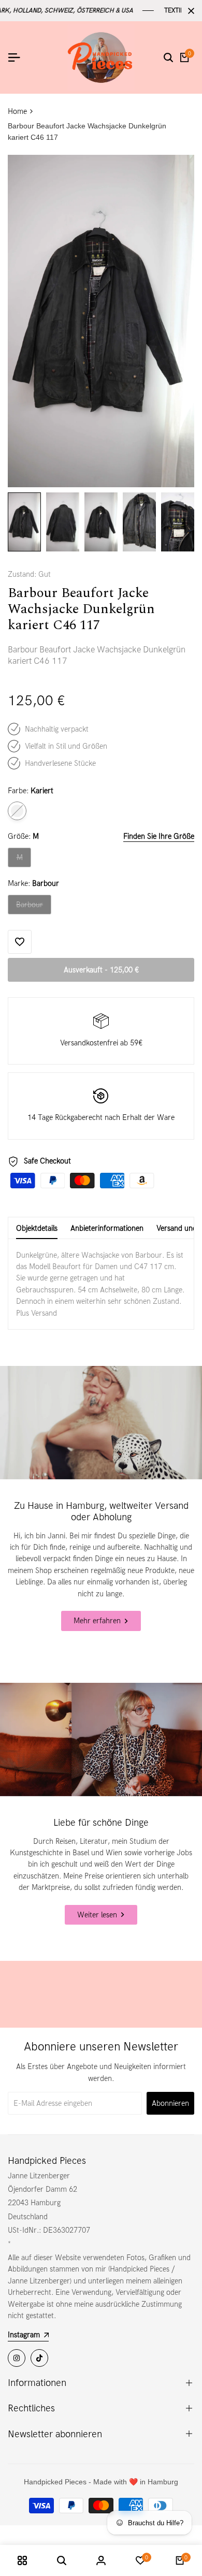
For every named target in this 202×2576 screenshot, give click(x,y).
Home (17, 111)
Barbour (33, 907)
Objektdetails (37, 1228)
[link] (101, 1423)
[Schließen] (189, 11)
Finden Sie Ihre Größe (159, 836)
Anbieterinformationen (107, 1228)
